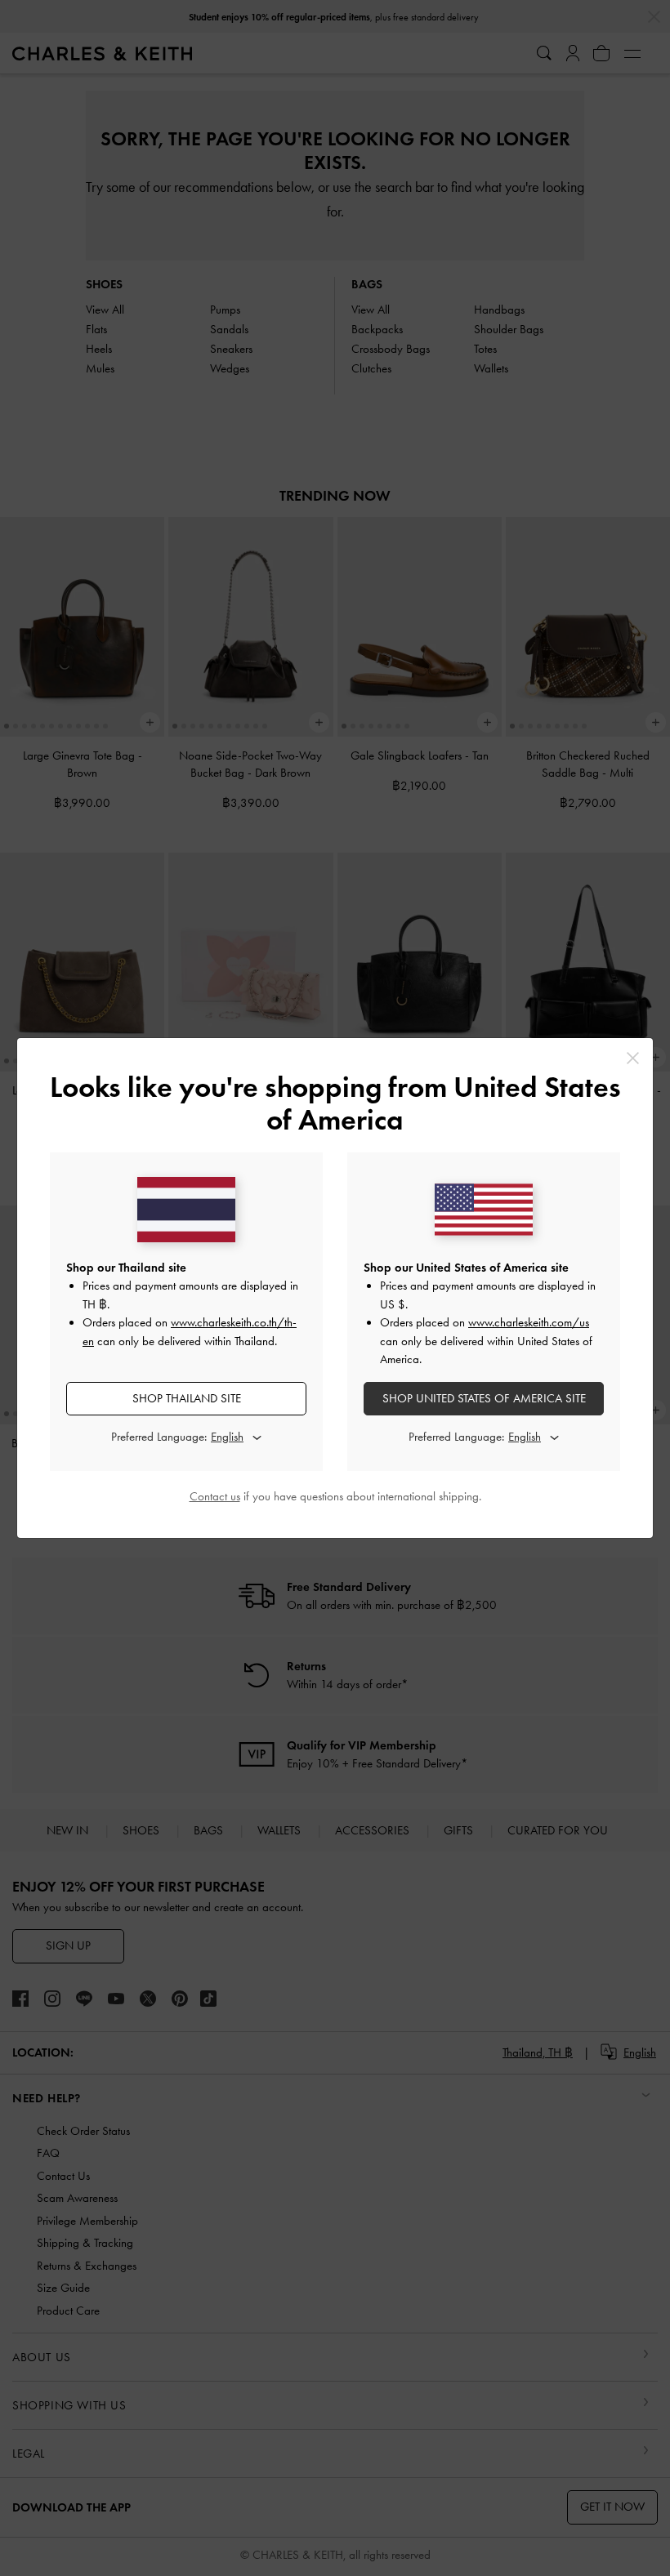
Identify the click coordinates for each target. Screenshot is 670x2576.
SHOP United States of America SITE (484, 1398)
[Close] (633, 1058)
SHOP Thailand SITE (187, 1398)
